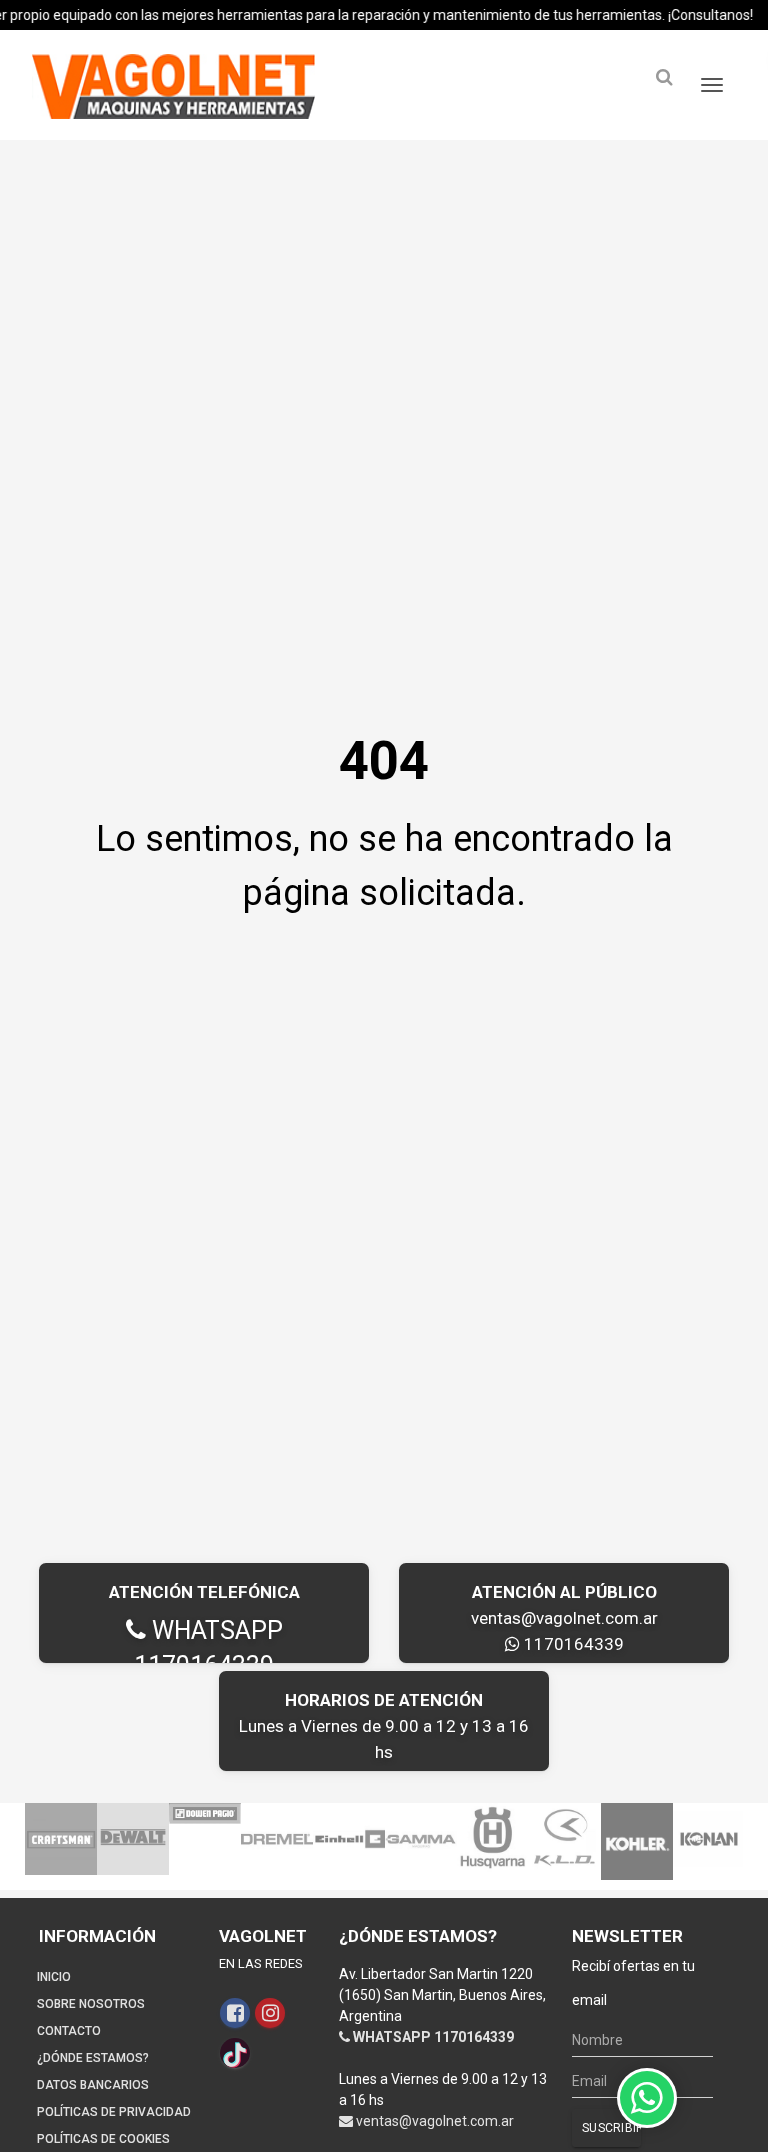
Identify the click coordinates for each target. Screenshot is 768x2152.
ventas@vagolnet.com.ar (564, 1618)
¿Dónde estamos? (93, 2058)
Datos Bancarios (93, 2085)
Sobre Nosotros (91, 2004)
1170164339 (572, 1644)
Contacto (69, 2031)
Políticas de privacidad (114, 2112)
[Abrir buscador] (664, 77)
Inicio (54, 1977)
